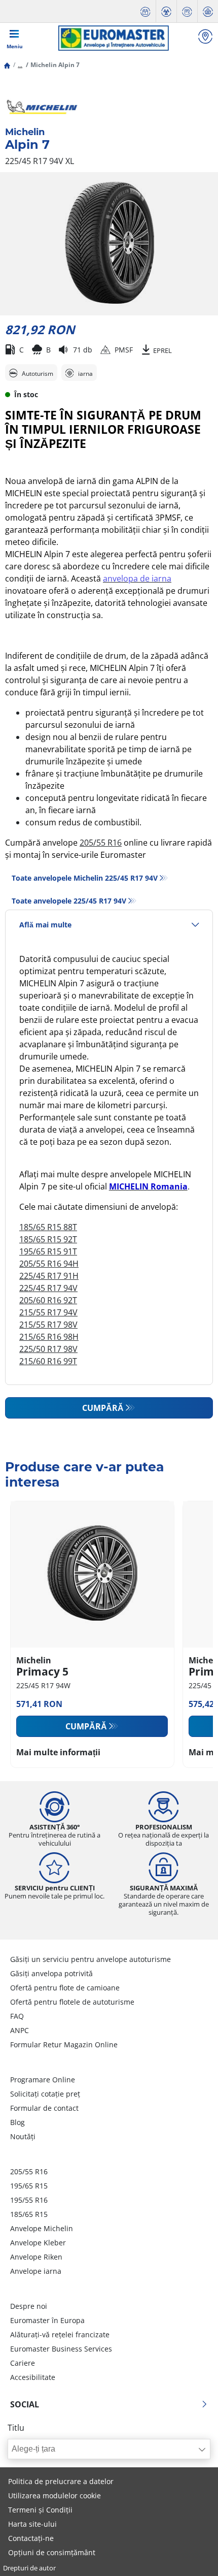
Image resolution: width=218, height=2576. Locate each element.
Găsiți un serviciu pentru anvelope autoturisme (90, 1959)
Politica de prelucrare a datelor (61, 2481)
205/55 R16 (101, 843)
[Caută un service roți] (205, 38)
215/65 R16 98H (49, 1337)
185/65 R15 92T (48, 1239)
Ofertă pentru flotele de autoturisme (72, 2002)
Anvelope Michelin (42, 2228)
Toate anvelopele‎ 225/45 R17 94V (69, 901)
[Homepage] (7, 65)
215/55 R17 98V (48, 1325)
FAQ (17, 2016)
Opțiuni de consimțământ (52, 2552)
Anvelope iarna (36, 2271)
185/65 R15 (29, 2214)
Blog (17, 2122)
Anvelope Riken (36, 2257)
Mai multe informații (58, 1752)
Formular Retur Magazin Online (64, 2044)
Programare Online (43, 2080)
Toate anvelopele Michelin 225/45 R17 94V (85, 878)
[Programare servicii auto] (146, 11)
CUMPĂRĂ (103, 1408)
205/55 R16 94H (49, 1264)
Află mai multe (45, 925)
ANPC (20, 2030)
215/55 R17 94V (48, 1312)
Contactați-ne (31, 2538)
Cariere (23, 2363)
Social (25, 2404)
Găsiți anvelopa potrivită (51, 1973)
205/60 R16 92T (48, 1300)
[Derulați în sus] (191, 2554)
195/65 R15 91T (48, 1251)
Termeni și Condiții (40, 2510)
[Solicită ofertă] (187, 11)
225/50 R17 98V (48, 1349)
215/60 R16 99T (48, 1361)
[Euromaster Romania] (113, 38)
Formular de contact (44, 2108)
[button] (20, 65)
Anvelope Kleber (38, 2243)
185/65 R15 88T (48, 1227)
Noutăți (23, 2136)
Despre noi (29, 2306)
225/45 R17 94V (48, 1288)
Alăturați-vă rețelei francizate (60, 2334)
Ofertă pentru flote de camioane (65, 1988)
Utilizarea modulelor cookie (55, 2495)
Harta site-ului (32, 2524)
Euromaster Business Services (61, 2349)
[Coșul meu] (208, 11)
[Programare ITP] (166, 11)
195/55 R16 (29, 2200)
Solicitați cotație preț (45, 2094)
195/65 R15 (29, 2186)
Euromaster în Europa (47, 2320)
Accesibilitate (33, 2377)
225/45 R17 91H (49, 1276)
